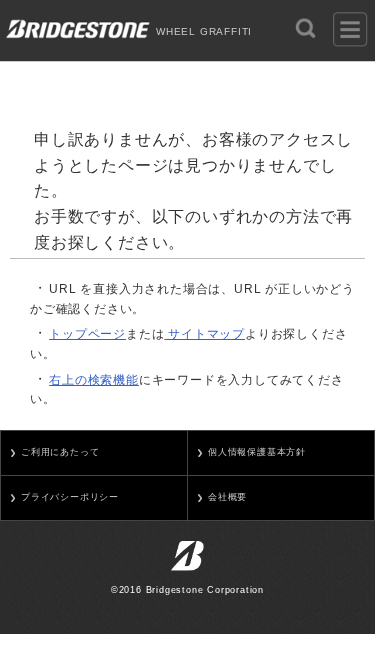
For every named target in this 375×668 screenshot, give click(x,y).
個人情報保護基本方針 (257, 452)
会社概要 (227, 497)
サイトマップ (204, 334)
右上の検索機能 (94, 380)
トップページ (87, 334)
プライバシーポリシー (70, 497)
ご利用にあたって (60, 452)
